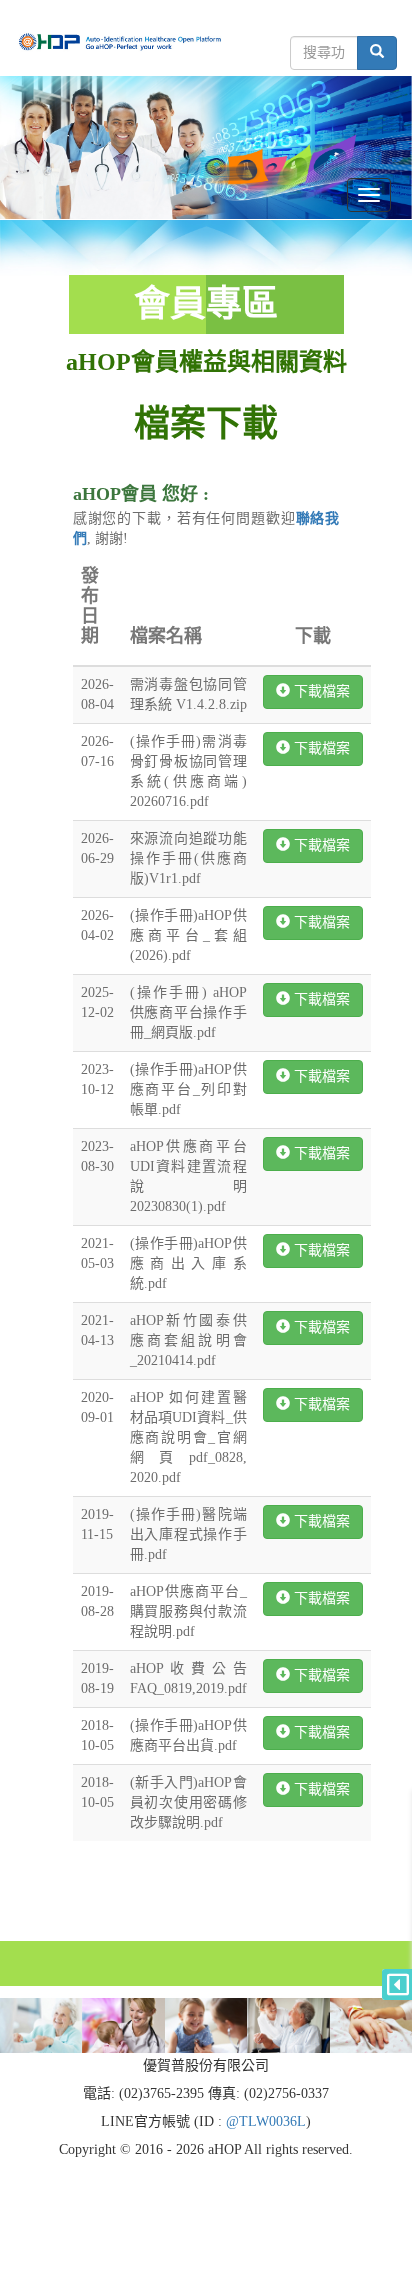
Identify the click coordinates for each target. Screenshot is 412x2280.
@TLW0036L (266, 2121)
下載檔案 (320, 691)
